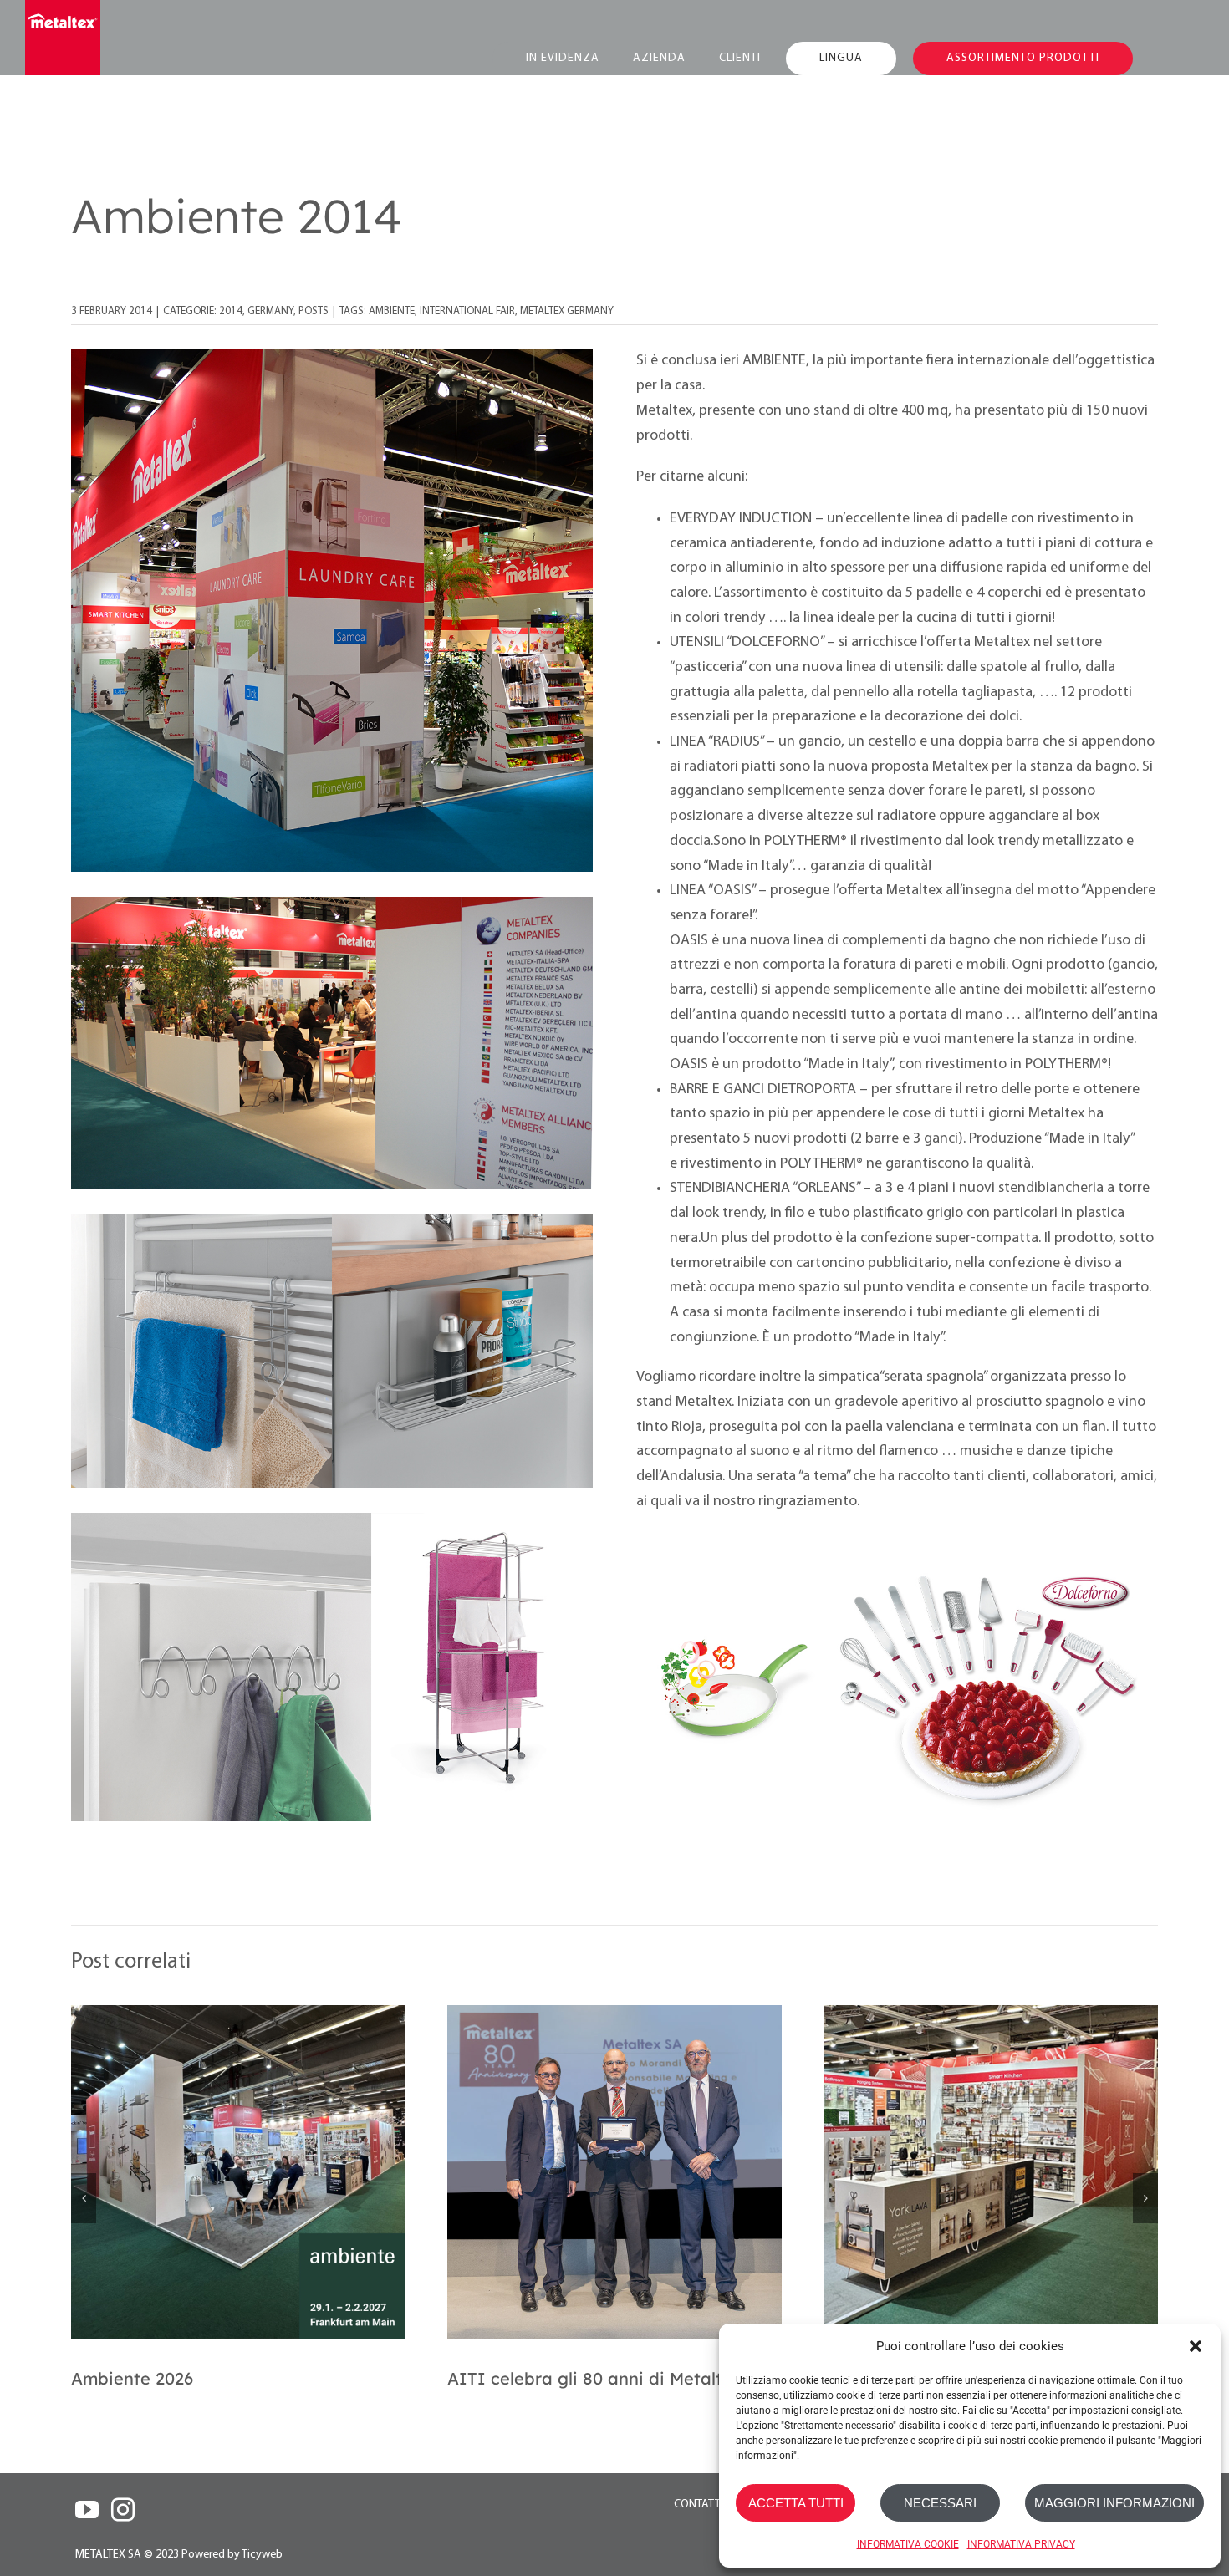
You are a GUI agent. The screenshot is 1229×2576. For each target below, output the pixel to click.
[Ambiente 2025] (991, 2172)
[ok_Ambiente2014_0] (332, 356)
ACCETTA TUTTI (796, 2503)
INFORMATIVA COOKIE (908, 2544)
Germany (270, 311)
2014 (231, 311)
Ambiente (392, 311)
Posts (314, 311)
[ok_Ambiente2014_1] (332, 1520)
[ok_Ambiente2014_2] (897, 1563)
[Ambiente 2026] (238, 2172)
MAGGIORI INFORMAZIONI (1114, 2503)
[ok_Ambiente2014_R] (332, 904)
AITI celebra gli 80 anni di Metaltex (594, 2378)
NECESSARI (940, 2503)
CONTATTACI (705, 2505)
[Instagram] (123, 2510)
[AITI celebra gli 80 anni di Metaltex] (614, 2172)
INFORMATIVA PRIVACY (1021, 2544)
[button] (1196, 2346)
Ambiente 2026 (132, 2378)
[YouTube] (87, 2510)
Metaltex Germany (567, 311)
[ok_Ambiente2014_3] (332, 1222)
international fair (467, 311)
